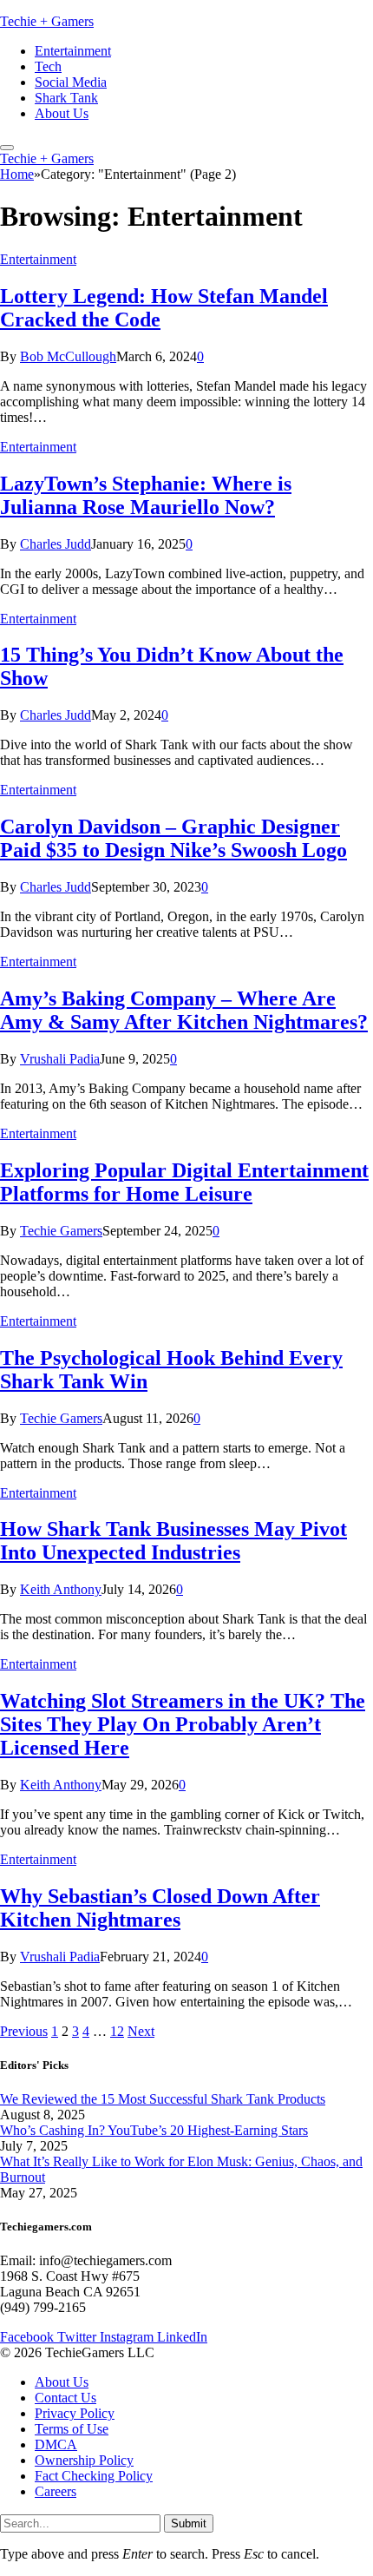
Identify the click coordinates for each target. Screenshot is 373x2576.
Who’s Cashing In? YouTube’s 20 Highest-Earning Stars (154, 2130)
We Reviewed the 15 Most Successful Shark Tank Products (163, 2099)
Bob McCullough (68, 356)
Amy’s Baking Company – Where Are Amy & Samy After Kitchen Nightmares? (184, 1010)
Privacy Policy (75, 2414)
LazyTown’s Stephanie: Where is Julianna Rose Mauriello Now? (146, 495)
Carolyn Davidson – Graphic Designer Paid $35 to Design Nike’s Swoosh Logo (173, 838)
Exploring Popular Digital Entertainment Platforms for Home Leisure (184, 1182)
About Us (62, 113)
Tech (48, 66)
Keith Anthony (61, 1589)
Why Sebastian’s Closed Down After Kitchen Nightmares (160, 1908)
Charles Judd (56, 544)
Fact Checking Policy (94, 2477)
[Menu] (7, 148)
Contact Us (65, 2398)
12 (117, 2031)
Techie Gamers (61, 1231)
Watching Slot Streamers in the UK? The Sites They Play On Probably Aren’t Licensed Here (183, 1724)
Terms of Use (72, 2430)
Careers (56, 2492)
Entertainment (73, 51)
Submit (189, 2523)
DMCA (56, 2445)
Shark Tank (66, 98)
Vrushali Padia (60, 1059)
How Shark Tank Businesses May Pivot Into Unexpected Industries (173, 1541)
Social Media (71, 82)
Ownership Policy (84, 2461)
